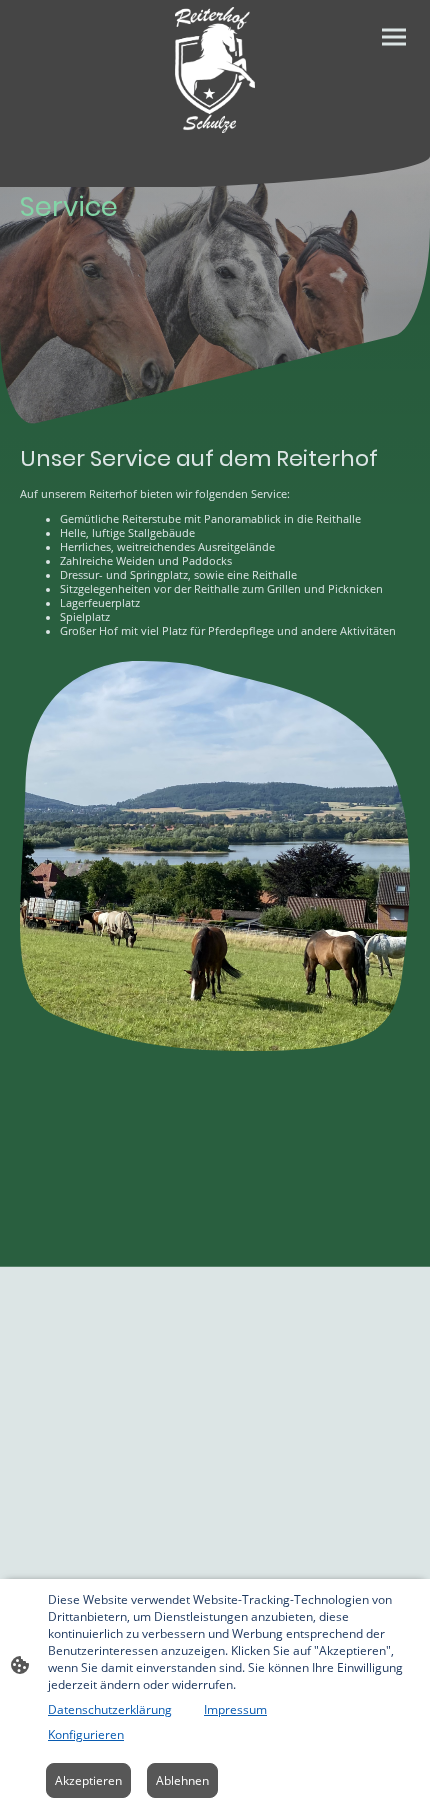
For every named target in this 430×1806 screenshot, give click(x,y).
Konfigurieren (86, 1734)
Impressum (235, 1709)
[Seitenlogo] (215, 70)
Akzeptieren (88, 1780)
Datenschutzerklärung (110, 1709)
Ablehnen (182, 1780)
